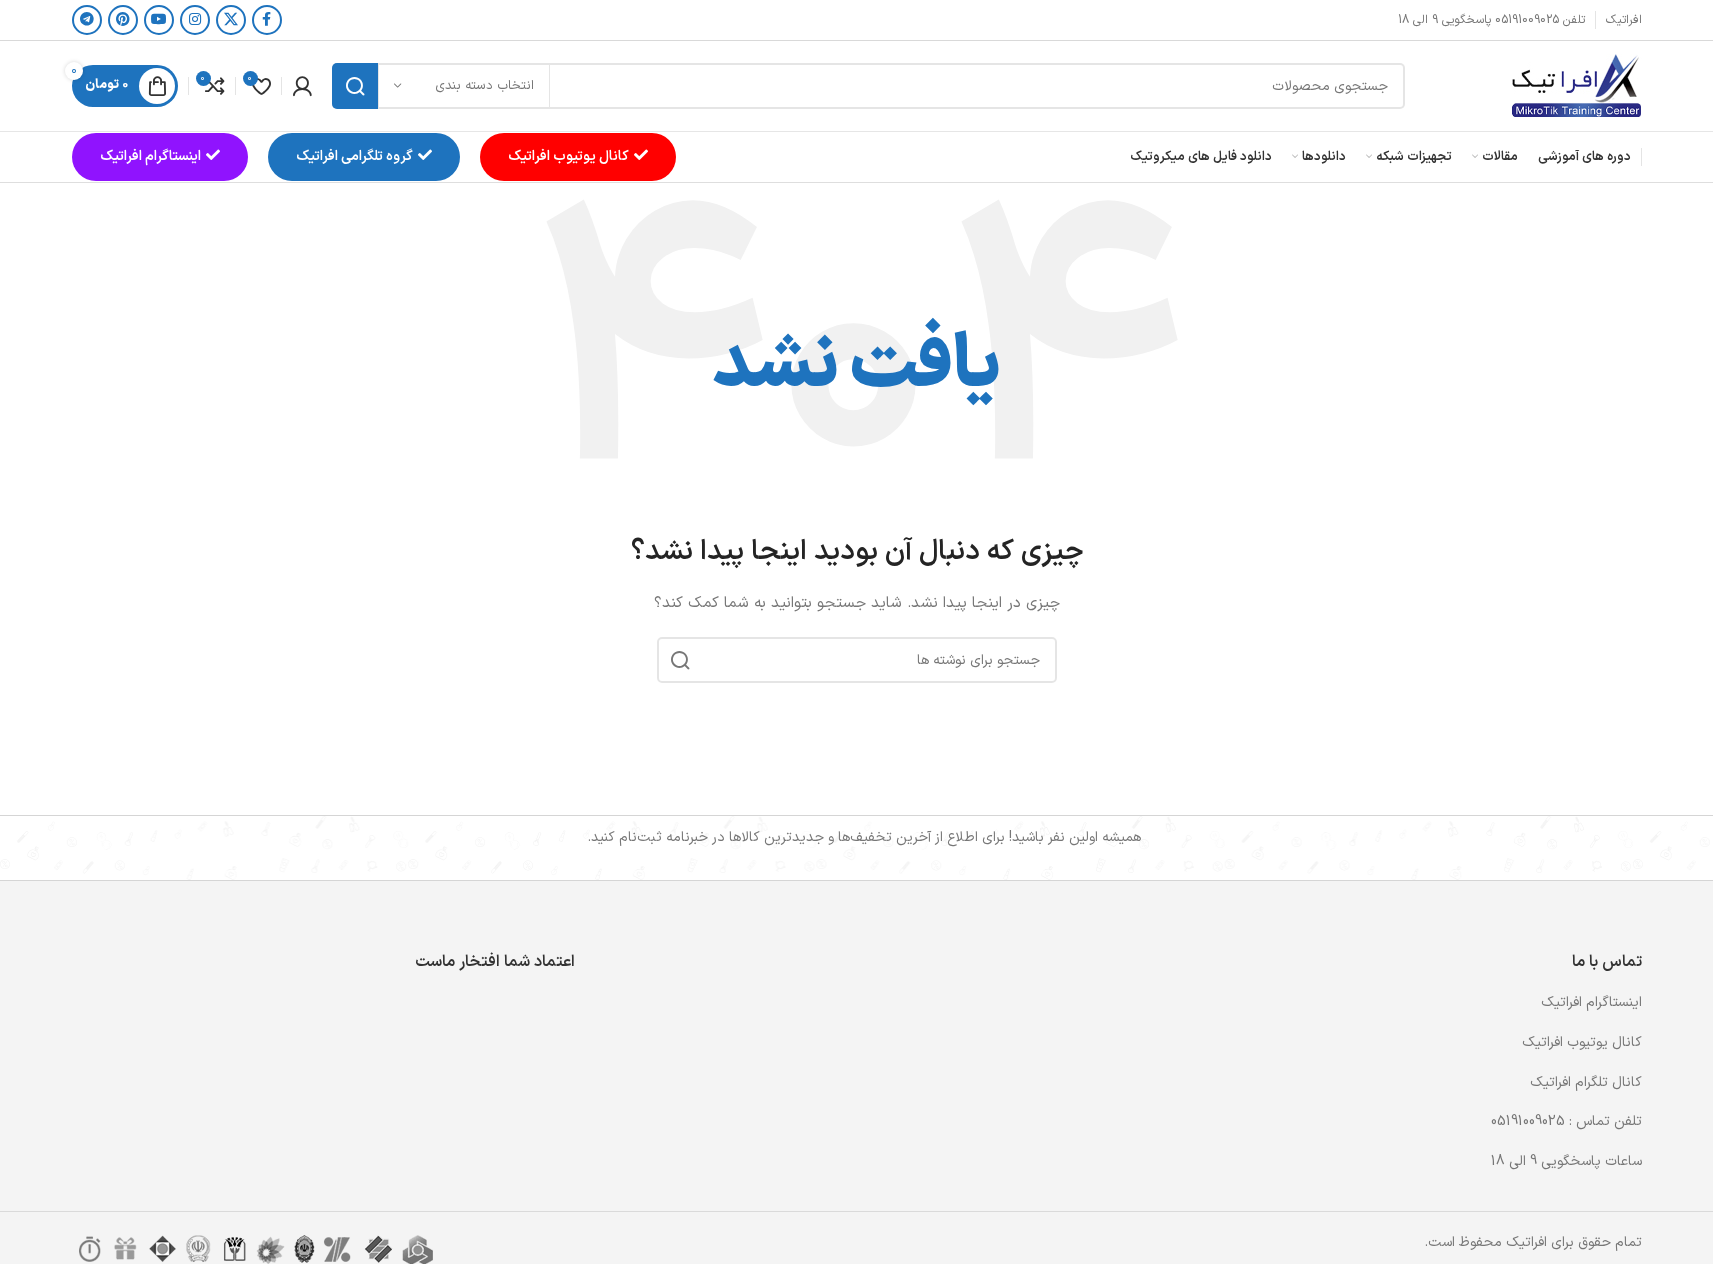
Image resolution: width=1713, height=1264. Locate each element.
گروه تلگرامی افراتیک (354, 156)
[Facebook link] (267, 20)
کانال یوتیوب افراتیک (568, 156)
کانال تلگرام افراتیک (1586, 1082)
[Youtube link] (159, 20)
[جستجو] (355, 86)
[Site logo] (1576, 85)
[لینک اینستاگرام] (195, 20)
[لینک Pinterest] (123, 20)
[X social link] (231, 20)
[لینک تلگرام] (87, 20)
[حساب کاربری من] (302, 86)
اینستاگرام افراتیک (150, 156)
